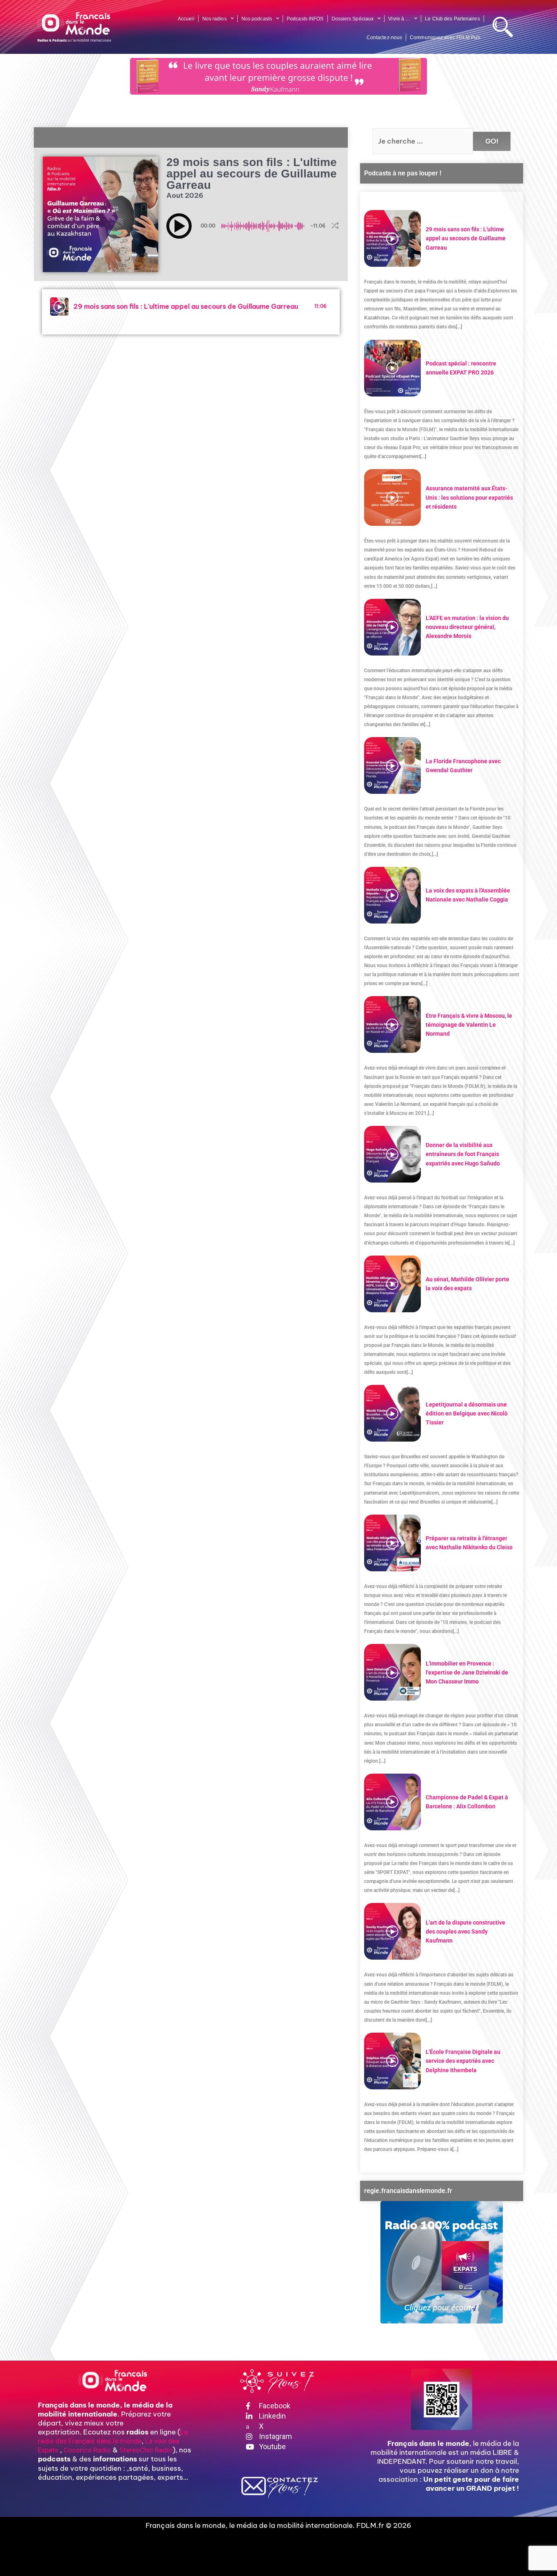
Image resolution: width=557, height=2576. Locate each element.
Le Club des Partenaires (452, 19)
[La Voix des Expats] (442, 2262)
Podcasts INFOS (305, 19)
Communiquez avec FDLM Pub (445, 38)
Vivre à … (399, 19)
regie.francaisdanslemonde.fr (408, 2191)
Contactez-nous (384, 38)
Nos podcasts (257, 19)
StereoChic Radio (146, 2450)
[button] (179, 226)
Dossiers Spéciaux (353, 19)
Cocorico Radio (87, 2450)
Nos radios (214, 19)
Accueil (186, 19)
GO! (492, 141)
